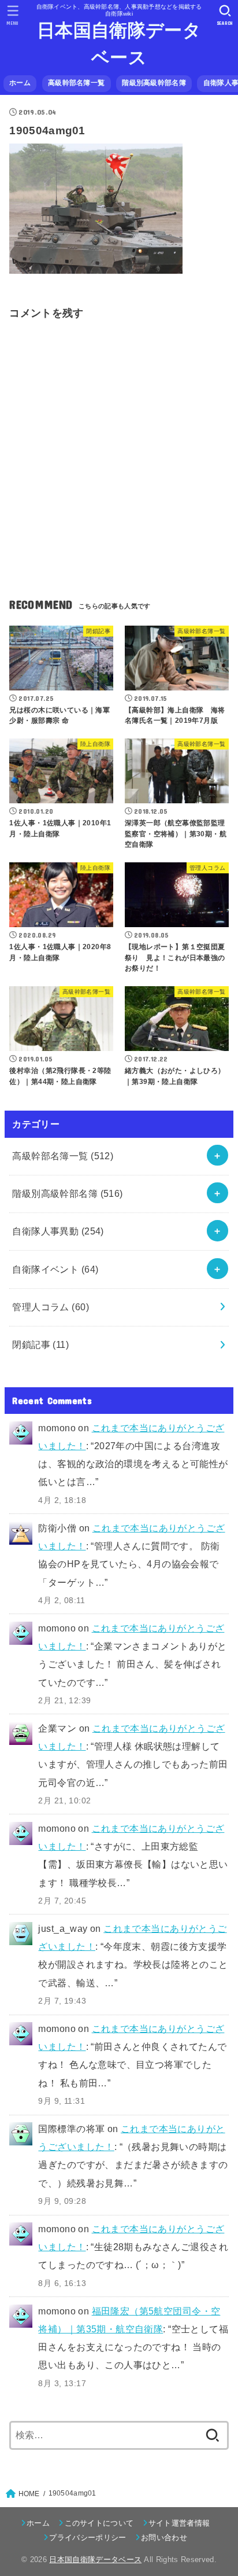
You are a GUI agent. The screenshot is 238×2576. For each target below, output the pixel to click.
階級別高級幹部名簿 (154, 83)
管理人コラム (51, 1307)
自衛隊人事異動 (58, 1231)
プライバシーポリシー (88, 2538)
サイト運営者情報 (179, 2523)
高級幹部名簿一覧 (76, 83)
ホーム (20, 83)
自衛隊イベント (55, 1269)
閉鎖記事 (40, 1344)
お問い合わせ (164, 2538)
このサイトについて (99, 2523)
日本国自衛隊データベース (119, 44)
